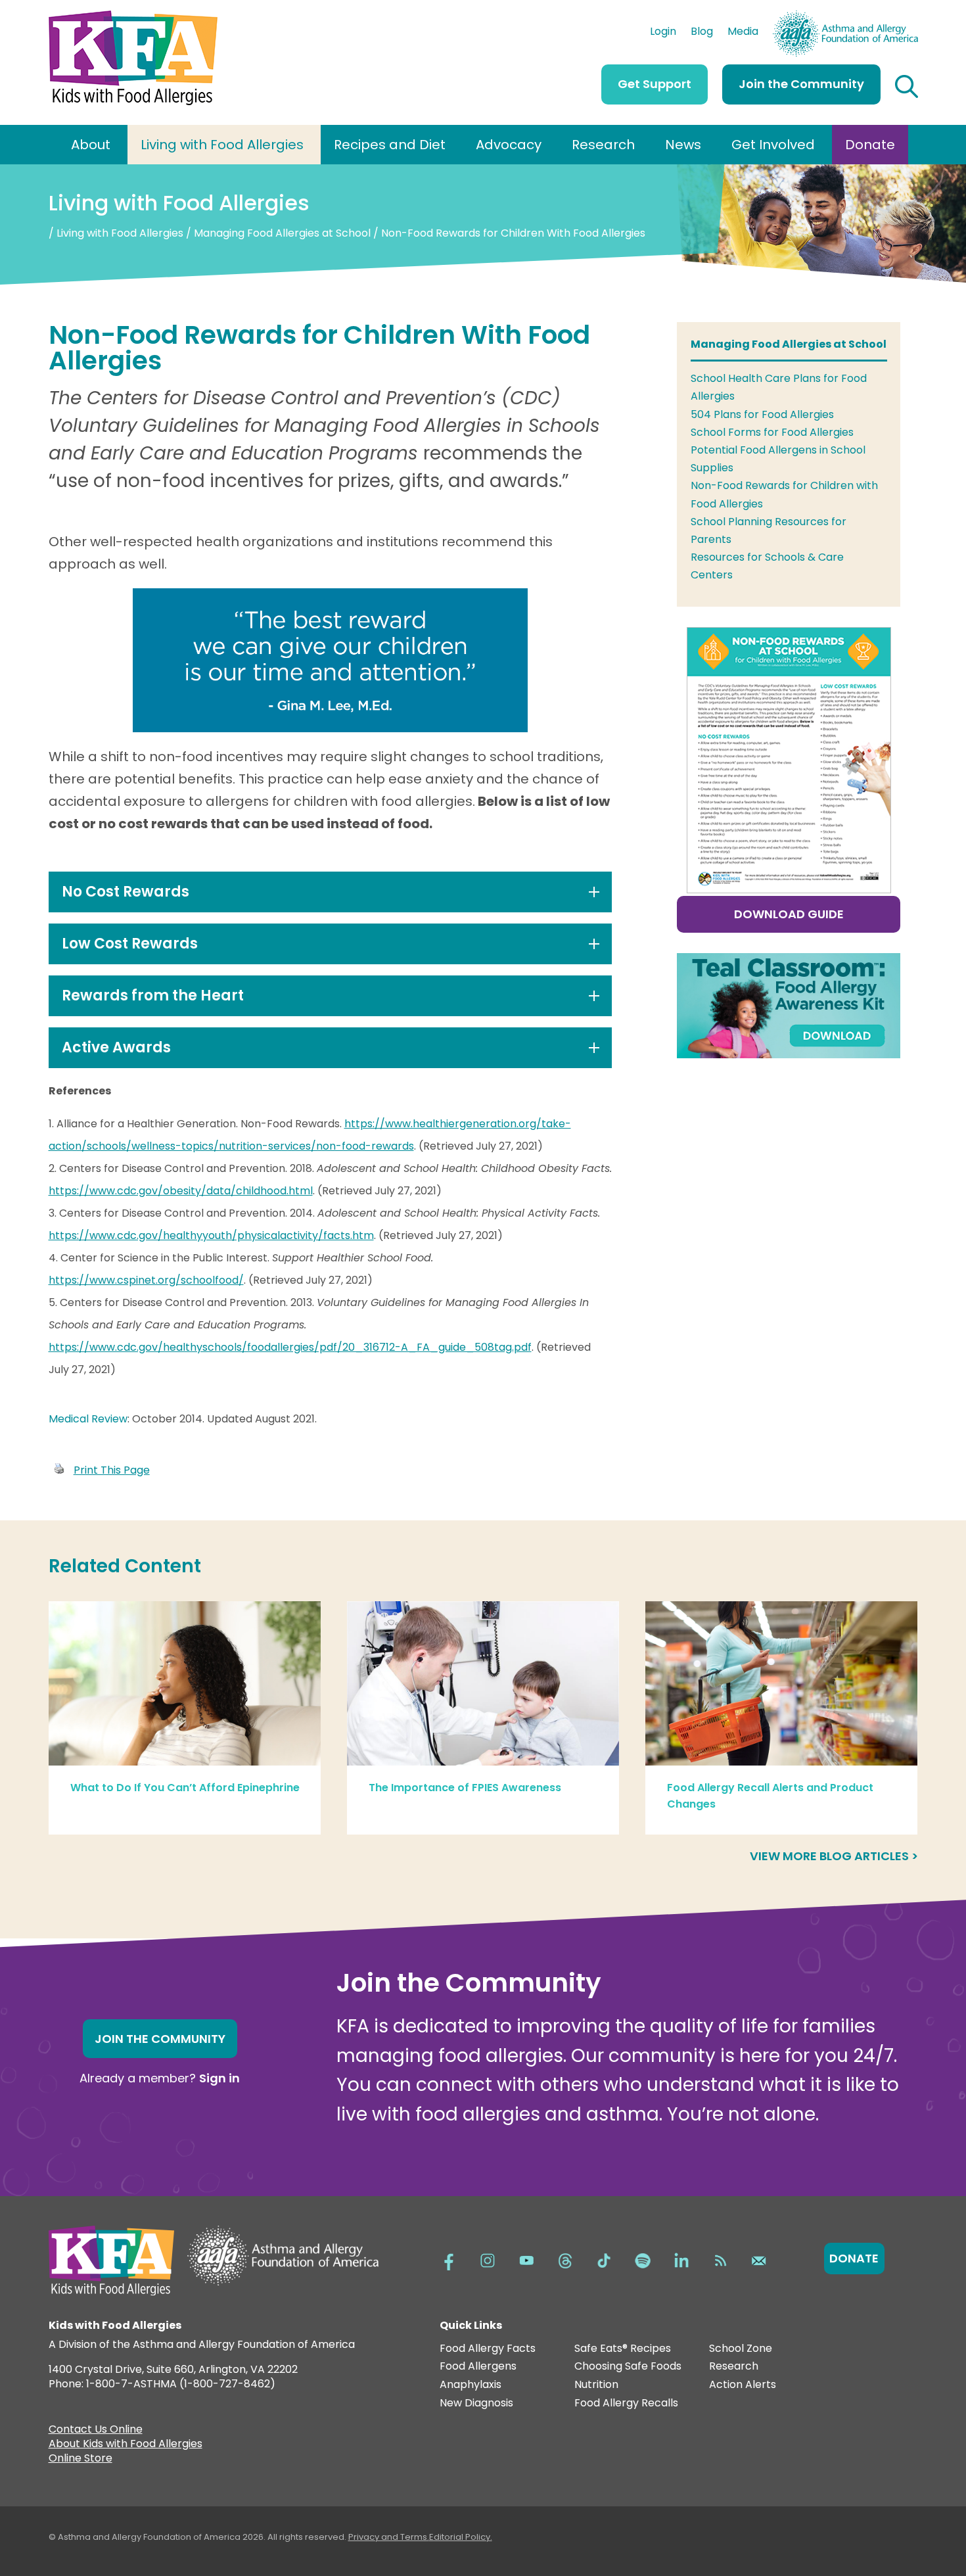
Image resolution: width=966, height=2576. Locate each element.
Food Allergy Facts (488, 2349)
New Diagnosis (476, 2403)
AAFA (904, 16)
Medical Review (88, 1419)
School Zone (741, 2349)
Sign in (219, 2078)
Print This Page (112, 1470)
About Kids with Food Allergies (126, 2445)
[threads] (565, 2259)
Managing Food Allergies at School (282, 233)
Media (743, 33)
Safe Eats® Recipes (623, 2349)
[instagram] (488, 2259)
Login (663, 33)
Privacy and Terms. (389, 2537)
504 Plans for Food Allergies (762, 414)
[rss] (720, 2259)
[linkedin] (681, 2259)
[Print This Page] (59, 1470)
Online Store (80, 2460)
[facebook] (449, 2259)
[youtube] (526, 2259)
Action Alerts (743, 2385)
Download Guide (789, 914)
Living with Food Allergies (222, 145)
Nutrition (596, 2385)
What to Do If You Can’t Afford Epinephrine (185, 1788)
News (683, 145)
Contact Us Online (96, 2431)
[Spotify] (643, 2259)
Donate (870, 145)
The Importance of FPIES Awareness (465, 1788)
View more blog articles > (834, 1856)
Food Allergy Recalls (626, 2403)
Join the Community (801, 84)
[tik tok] (604, 2259)
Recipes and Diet (390, 145)
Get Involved (773, 145)
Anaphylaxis (471, 2385)
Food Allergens (478, 2367)
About (91, 145)
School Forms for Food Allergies (772, 432)
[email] (759, 2259)
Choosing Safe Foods (628, 2367)
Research (603, 145)
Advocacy (509, 145)
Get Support (655, 84)
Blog (702, 33)
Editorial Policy (460, 2537)
